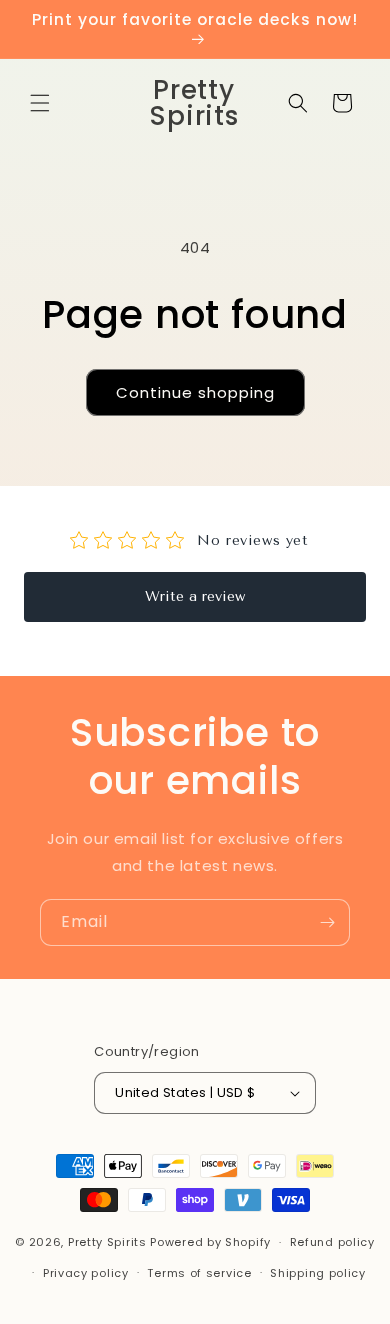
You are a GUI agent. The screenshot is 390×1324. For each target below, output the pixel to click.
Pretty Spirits (107, 1242)
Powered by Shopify (210, 1242)
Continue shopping (195, 392)
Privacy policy (86, 1273)
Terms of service (199, 1273)
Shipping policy (318, 1273)
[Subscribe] (327, 922)
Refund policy (332, 1242)
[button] (40, 103)
